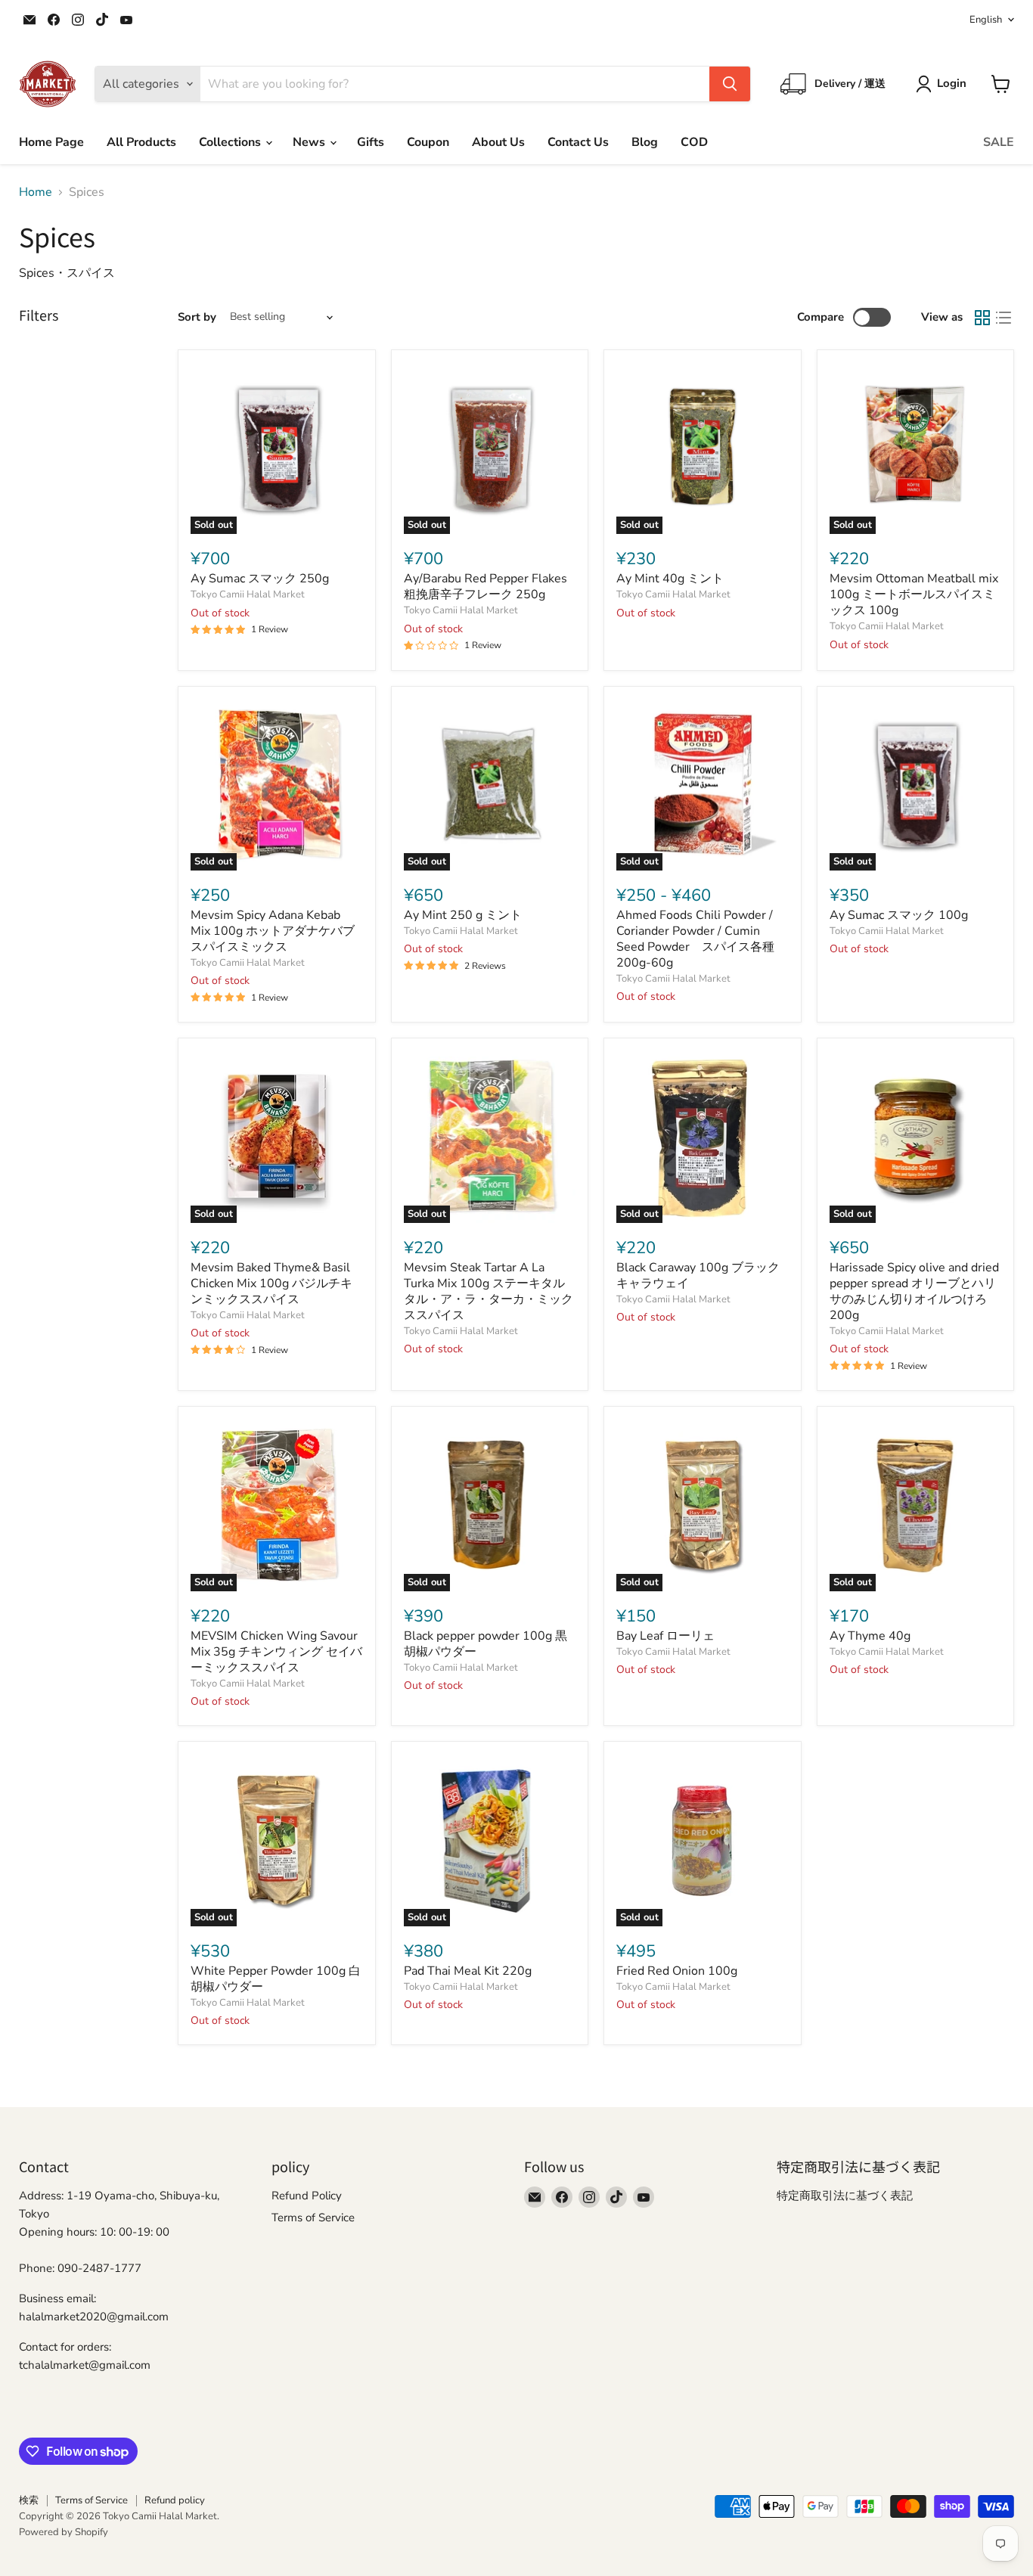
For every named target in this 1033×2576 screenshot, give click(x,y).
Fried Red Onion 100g (677, 1971)
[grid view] (982, 318)
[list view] (1004, 318)
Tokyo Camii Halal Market (248, 594)
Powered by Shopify (64, 2532)
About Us (498, 142)
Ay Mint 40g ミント (670, 579)
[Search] (730, 84)
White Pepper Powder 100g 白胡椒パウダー (276, 1979)
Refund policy (175, 2500)
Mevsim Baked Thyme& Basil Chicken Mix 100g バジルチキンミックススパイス (271, 1283)
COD (694, 142)
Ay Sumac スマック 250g (260, 579)
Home (36, 192)
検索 (29, 2500)
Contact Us (578, 142)
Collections (231, 142)
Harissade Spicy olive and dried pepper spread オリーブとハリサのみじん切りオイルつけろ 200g (914, 1291)
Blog (645, 142)
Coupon (428, 142)
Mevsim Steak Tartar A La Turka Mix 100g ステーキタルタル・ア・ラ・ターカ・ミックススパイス (489, 1291)
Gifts (371, 142)
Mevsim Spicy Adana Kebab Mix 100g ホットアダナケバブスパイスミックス (273, 931)
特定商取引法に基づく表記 (845, 2196)
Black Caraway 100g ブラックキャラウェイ (698, 1276)
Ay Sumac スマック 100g (899, 915)
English (986, 20)
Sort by (197, 317)
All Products (141, 142)
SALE (999, 142)
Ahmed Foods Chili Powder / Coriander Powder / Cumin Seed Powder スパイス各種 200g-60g (701, 939)
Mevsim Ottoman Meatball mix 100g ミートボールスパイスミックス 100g (914, 594)
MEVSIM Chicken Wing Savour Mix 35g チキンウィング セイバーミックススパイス (276, 1652)
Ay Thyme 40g (870, 1636)
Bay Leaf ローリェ (665, 1636)
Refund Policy (307, 2196)
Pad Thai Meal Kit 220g (468, 1971)
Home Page (51, 142)
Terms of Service (313, 2218)
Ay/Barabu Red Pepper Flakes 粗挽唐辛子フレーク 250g (485, 587)
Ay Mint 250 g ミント (463, 915)
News (310, 142)
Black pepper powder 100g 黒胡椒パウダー (485, 1644)
